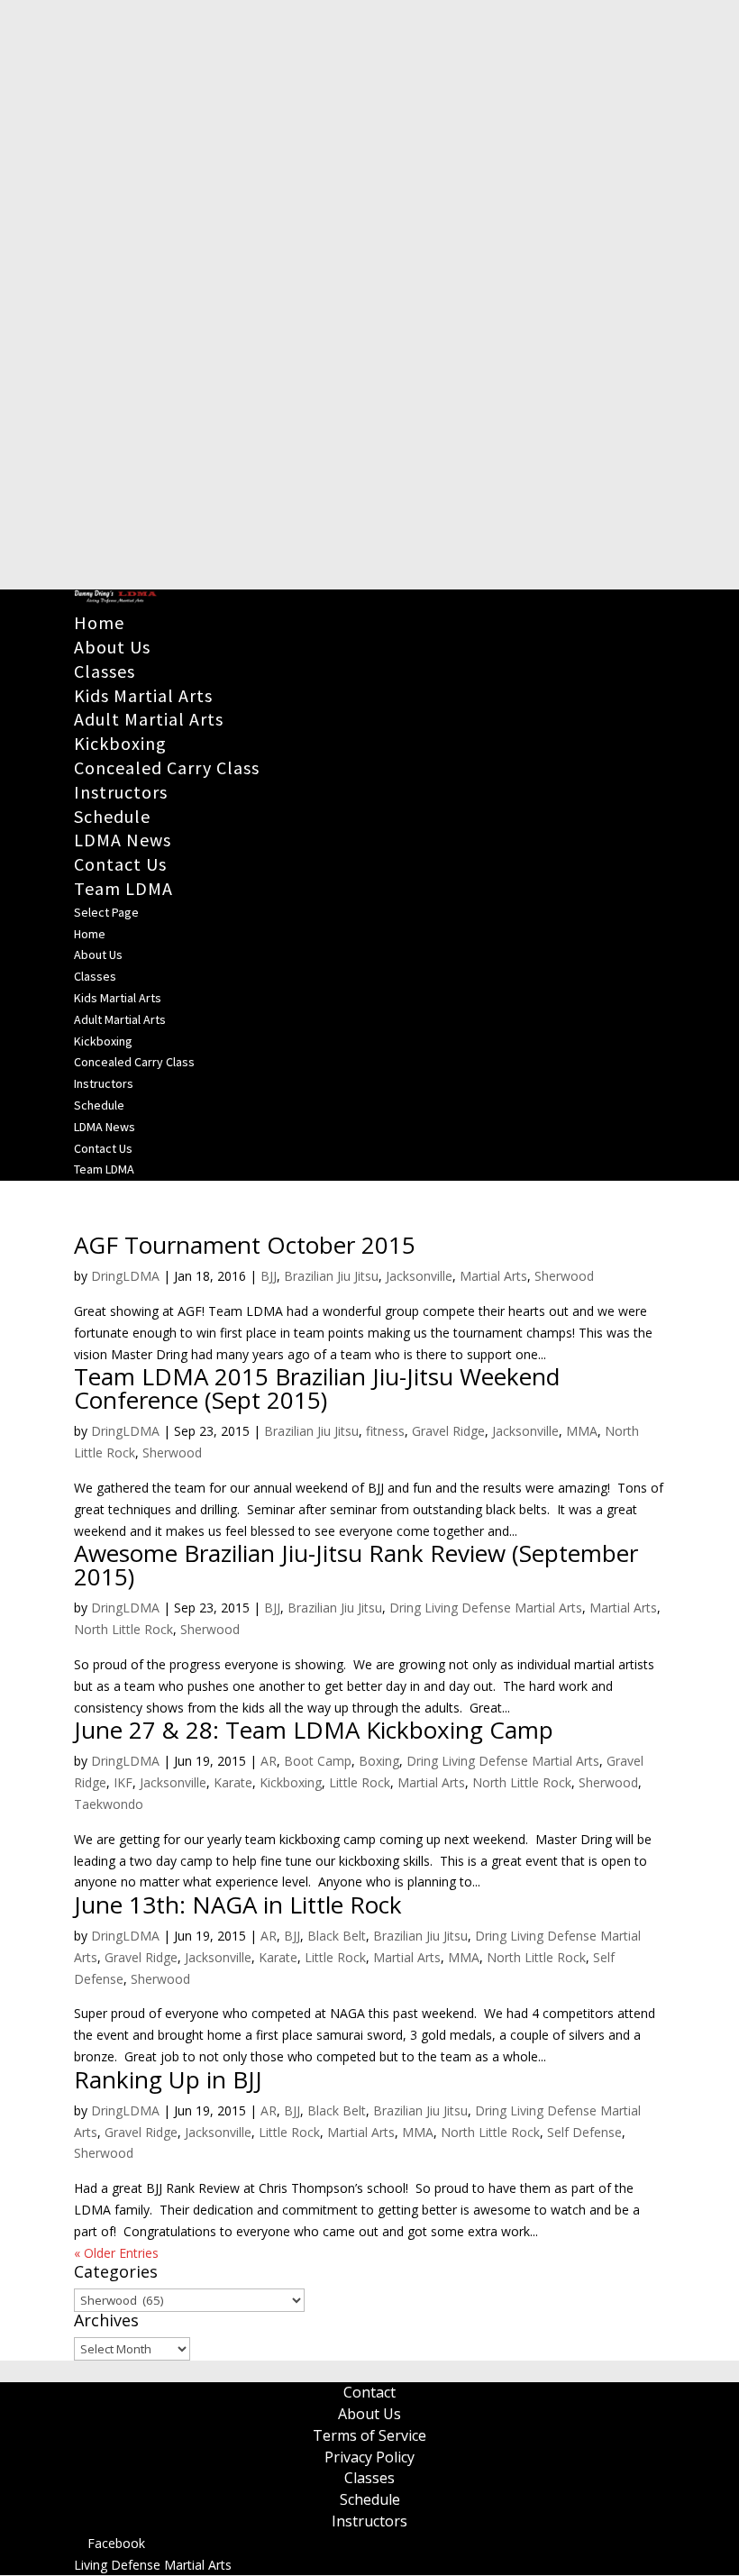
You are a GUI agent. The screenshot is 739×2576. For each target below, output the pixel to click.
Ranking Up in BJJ (168, 2079)
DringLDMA (125, 1276)
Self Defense (584, 2132)
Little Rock (360, 1782)
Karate (233, 1782)
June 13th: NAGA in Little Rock (238, 1905)
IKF (123, 1782)
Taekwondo (109, 1804)
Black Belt (337, 1936)
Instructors (121, 792)
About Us (112, 647)
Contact (369, 2392)
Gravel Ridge (448, 1431)
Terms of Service (369, 2435)
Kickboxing (120, 743)
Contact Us (120, 864)
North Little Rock (123, 1629)
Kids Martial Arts (143, 695)
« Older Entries (116, 2253)
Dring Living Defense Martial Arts (486, 1608)
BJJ (269, 1276)
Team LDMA (123, 888)
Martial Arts (493, 1276)
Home (99, 622)
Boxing (379, 1761)
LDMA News (123, 840)
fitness (385, 1431)
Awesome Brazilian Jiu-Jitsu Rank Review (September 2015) (356, 1565)
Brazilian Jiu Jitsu (331, 1276)
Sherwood (564, 1276)
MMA (582, 1431)
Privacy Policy (369, 2457)
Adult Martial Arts (149, 719)
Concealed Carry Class (167, 767)
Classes (105, 671)
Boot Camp (318, 1761)
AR (269, 1761)
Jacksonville (419, 1276)
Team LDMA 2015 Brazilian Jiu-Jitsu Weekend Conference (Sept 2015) (317, 1388)
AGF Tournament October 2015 (245, 1245)
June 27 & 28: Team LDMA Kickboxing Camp (314, 1730)
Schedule (112, 816)
